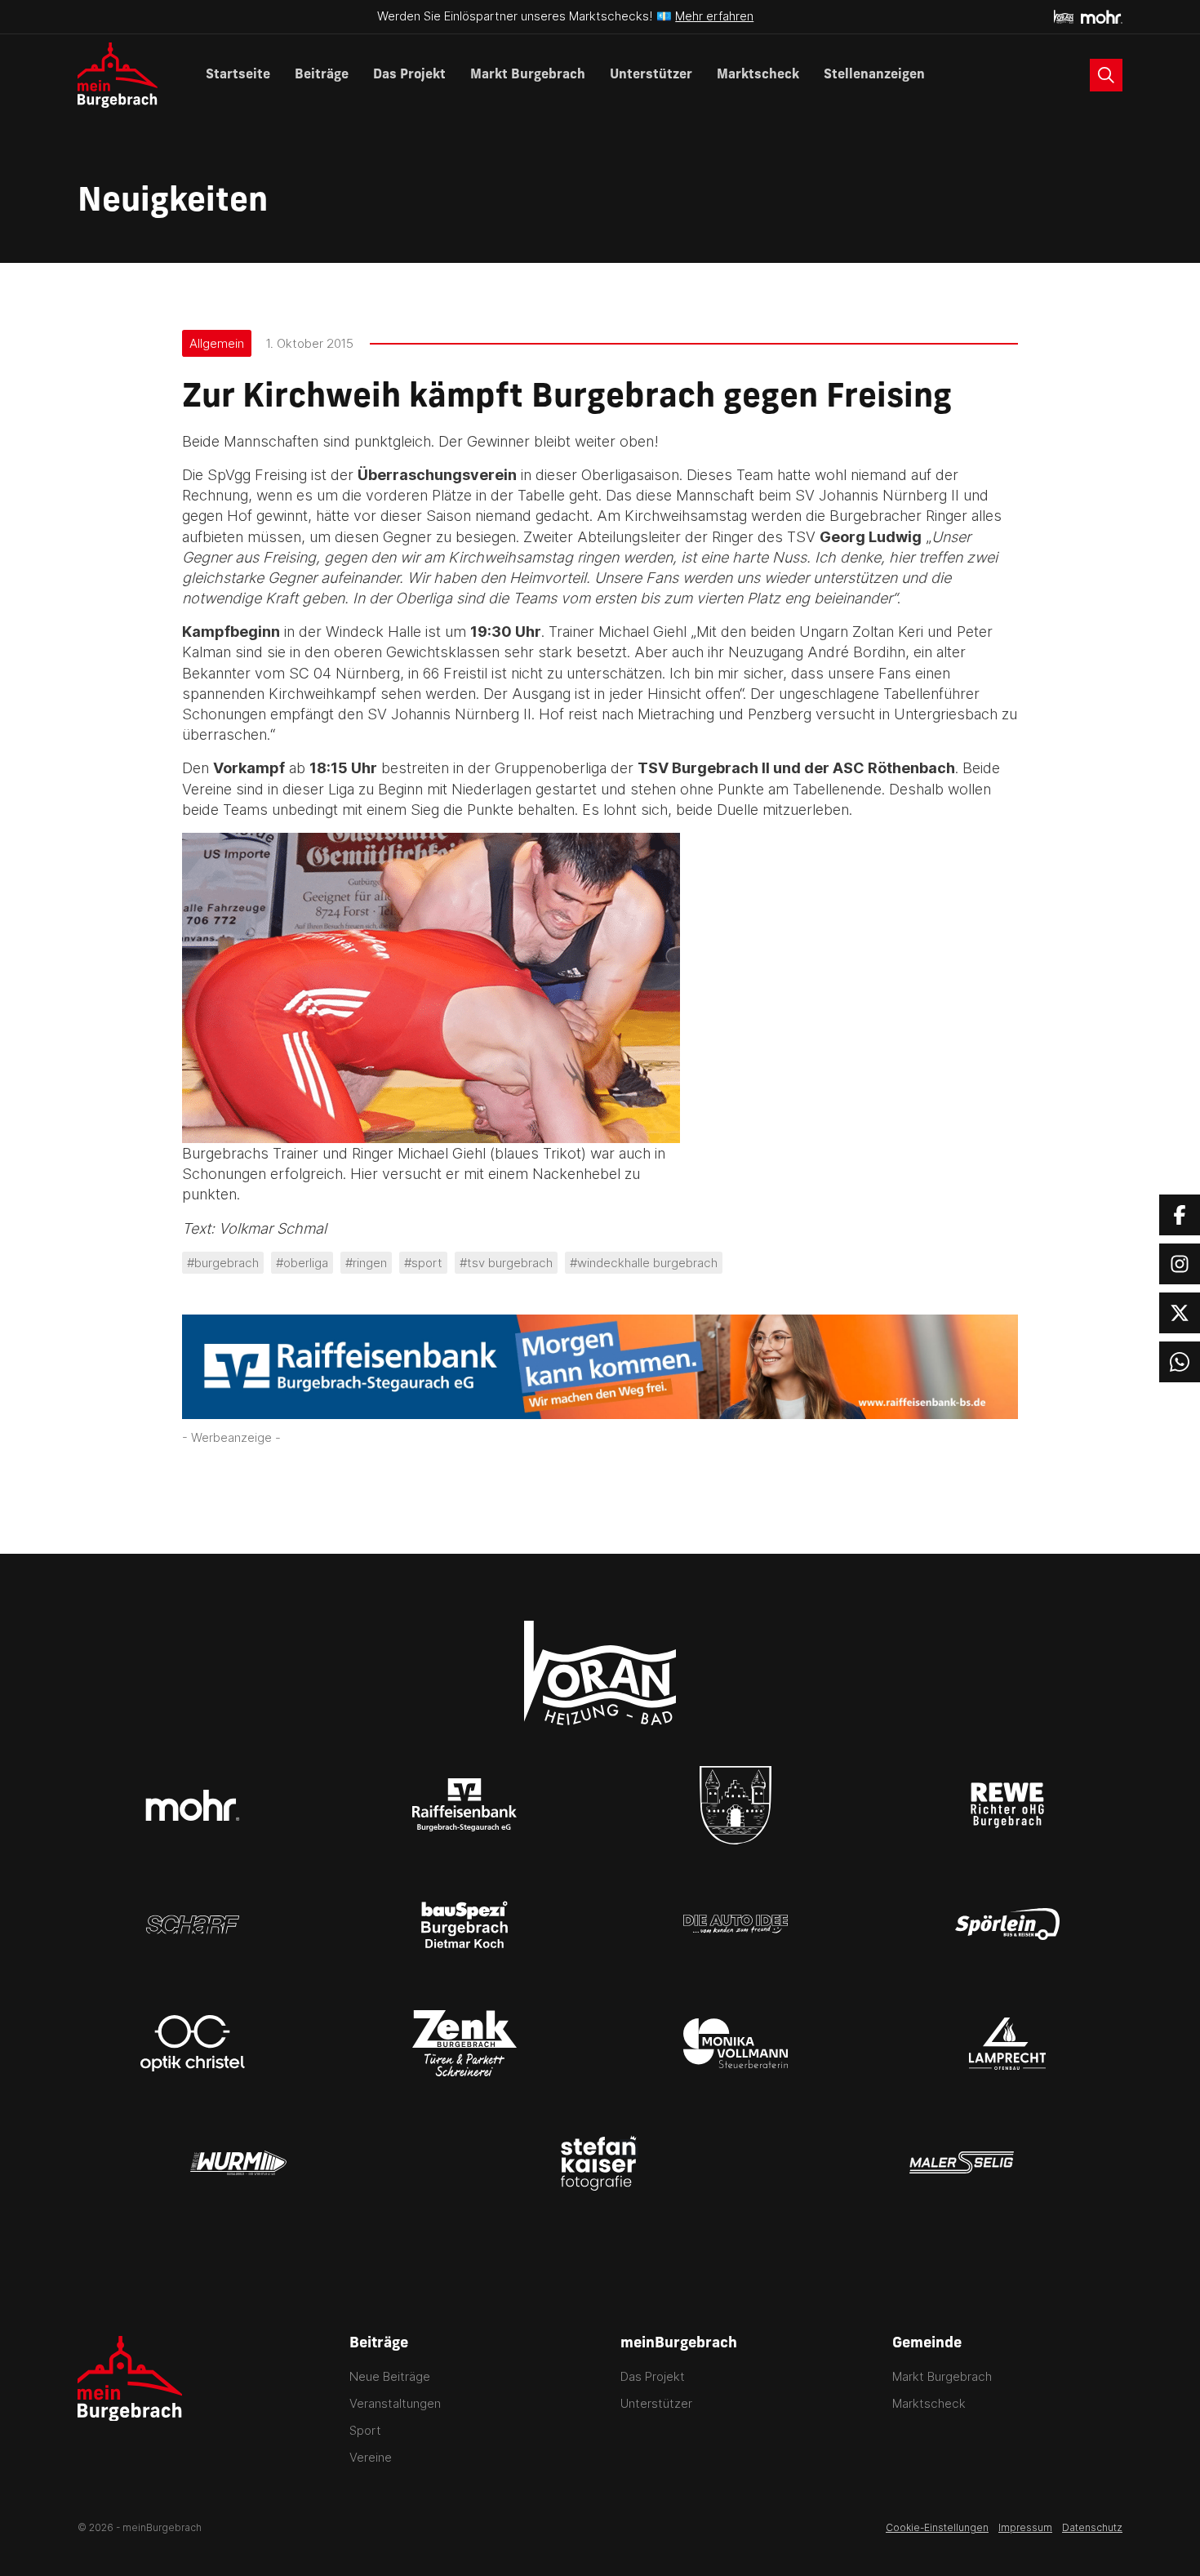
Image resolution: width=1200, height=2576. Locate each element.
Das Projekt (409, 75)
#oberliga (302, 1263)
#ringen (366, 1263)
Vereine (371, 2457)
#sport (423, 1263)
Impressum (1025, 2527)
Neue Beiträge (390, 2376)
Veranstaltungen (395, 2403)
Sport (365, 2430)
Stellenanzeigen (874, 75)
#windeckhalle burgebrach (644, 1263)
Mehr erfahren (714, 16)
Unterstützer (651, 75)
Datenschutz (1092, 2527)
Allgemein (217, 343)
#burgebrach (223, 1263)
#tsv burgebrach (506, 1263)
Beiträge (322, 75)
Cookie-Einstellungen (937, 2527)
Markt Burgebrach (528, 75)
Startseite (238, 75)
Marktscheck (758, 75)
